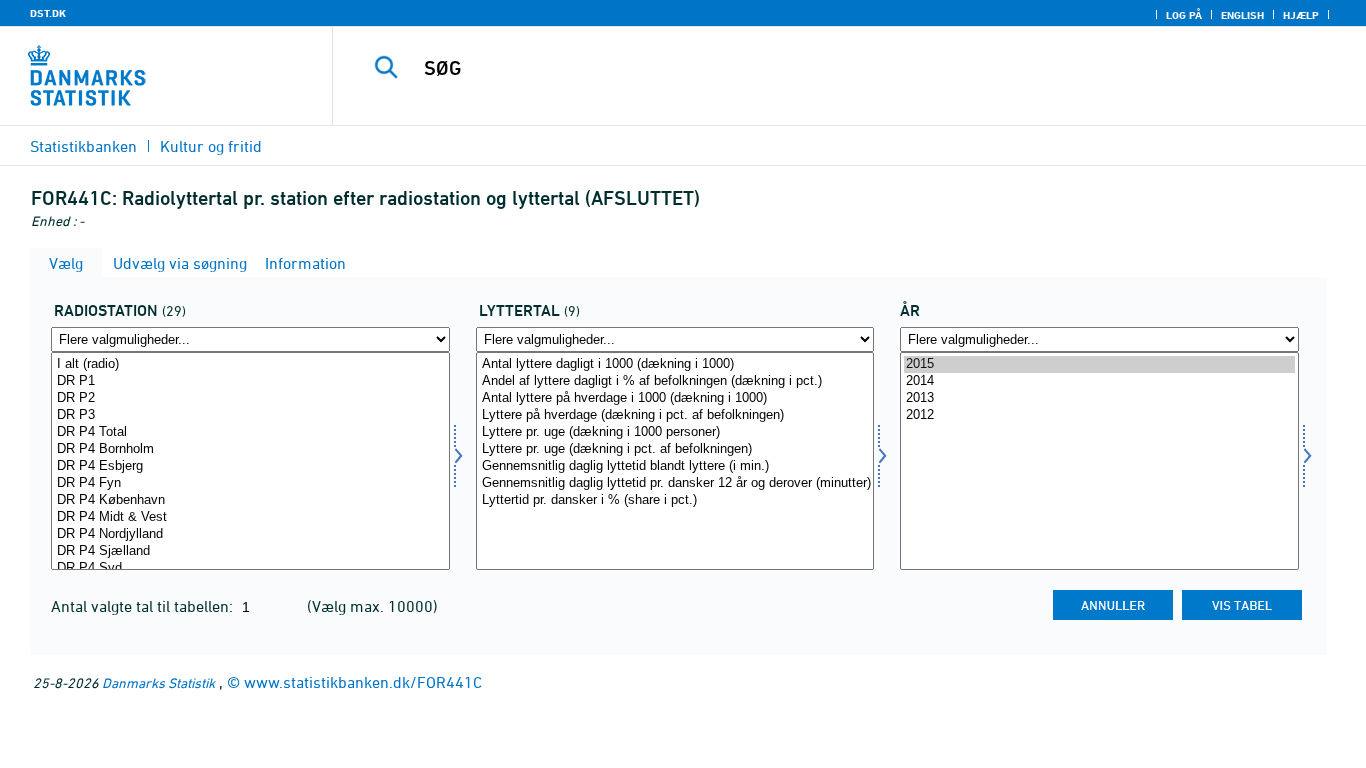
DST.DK (48, 13)
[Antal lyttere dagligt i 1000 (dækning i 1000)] (675, 364)
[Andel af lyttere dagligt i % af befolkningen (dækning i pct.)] (675, 381)
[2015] (1099, 364)
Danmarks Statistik (158, 682)
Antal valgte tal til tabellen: (144, 606)
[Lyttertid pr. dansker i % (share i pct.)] (675, 500)
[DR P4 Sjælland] (250, 551)
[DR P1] (250, 381)
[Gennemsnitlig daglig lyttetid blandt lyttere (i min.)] (675, 466)
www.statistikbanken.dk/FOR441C (363, 682)
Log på (1184, 15)
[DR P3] (250, 415)
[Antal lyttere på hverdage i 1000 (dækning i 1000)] (675, 398)
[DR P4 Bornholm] (250, 449)
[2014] (1099, 381)
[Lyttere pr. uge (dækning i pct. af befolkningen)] (675, 449)
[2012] (1099, 415)
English (1242, 15)
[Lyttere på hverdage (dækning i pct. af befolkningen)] (675, 415)
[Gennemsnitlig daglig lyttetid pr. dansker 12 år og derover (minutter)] (675, 483)
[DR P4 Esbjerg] (250, 466)
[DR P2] (250, 398)
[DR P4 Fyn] (250, 483)
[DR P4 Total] (250, 432)
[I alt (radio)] (250, 364)
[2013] (1099, 398)
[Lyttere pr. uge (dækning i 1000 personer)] (675, 432)
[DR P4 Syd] (250, 568)
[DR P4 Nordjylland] (250, 534)
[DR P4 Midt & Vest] (250, 517)
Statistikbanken (83, 146)
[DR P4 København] (250, 500)
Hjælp (1301, 15)
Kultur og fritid (211, 146)
